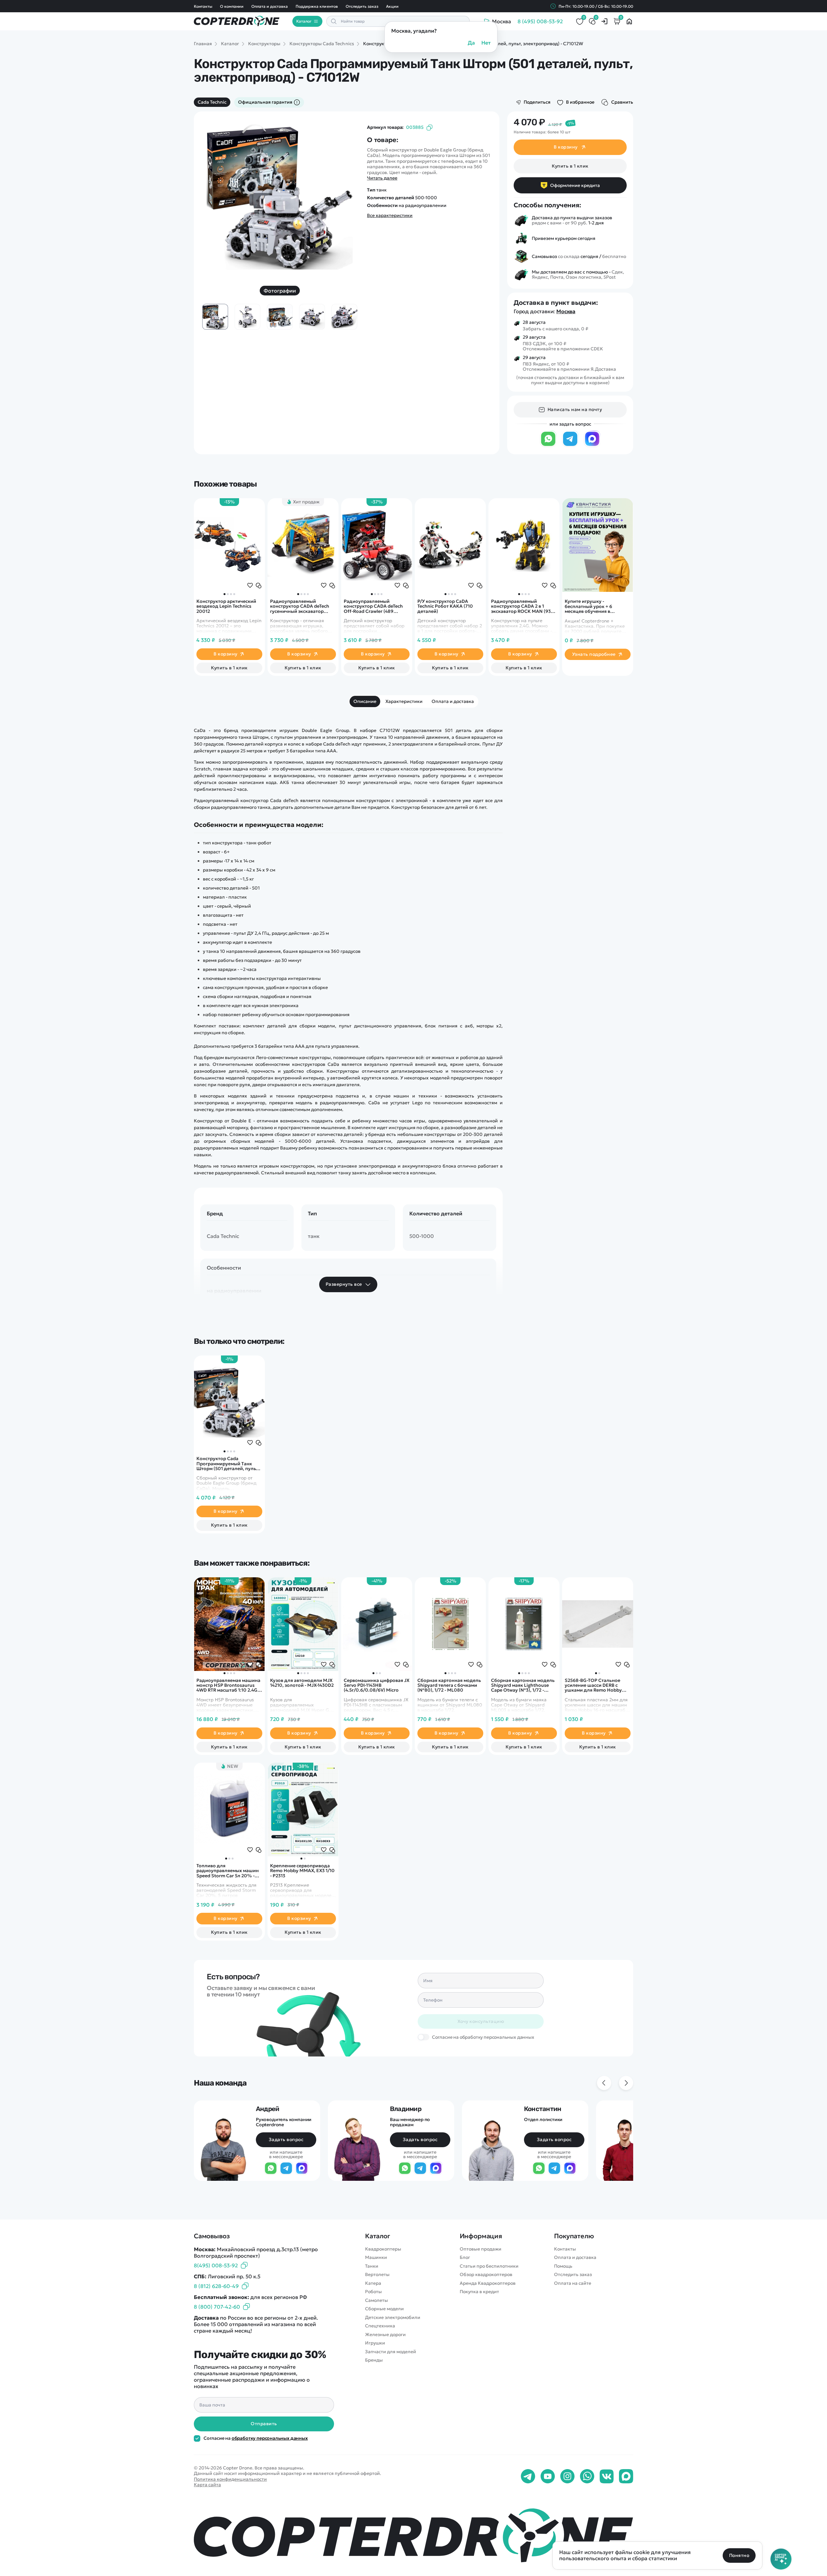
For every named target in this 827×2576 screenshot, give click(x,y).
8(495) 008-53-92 (216, 2265)
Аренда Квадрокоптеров (488, 2283)
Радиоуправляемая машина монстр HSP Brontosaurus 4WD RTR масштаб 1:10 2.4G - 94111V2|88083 (228, 1685)
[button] (225, 594)
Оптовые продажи (481, 2249)
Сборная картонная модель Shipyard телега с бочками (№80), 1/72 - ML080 (449, 1685)
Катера (373, 2283)
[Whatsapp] (587, 2477)
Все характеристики (390, 216)
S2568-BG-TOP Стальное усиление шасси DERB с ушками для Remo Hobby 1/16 (593, 1685)
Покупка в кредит (479, 2292)
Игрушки (375, 2343)
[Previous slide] (216, 179)
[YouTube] (548, 2477)
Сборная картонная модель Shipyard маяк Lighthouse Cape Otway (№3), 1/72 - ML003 (523, 1685)
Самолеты (377, 2300)
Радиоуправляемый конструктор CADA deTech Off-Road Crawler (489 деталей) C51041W (373, 606)
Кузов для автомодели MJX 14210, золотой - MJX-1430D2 (302, 1683)
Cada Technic (212, 102)
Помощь (563, 2266)
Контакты (203, 6)
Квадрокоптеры (383, 2249)
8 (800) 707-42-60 (217, 2307)
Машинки (376, 2257)
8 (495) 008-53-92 (540, 21)
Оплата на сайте (573, 2283)
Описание (365, 701)
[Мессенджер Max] (592, 445)
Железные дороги (385, 2335)
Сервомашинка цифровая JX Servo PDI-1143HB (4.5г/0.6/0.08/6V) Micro (377, 1685)
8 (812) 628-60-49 (216, 2286)
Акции (392, 6)
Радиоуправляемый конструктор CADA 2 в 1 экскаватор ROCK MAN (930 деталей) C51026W (523, 606)
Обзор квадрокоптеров (486, 2275)
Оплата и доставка (270, 6)
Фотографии (280, 291)
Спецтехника (380, 2326)
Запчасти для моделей (391, 2352)
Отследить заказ (362, 6)
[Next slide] (344, 179)
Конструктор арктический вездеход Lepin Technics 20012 (226, 606)
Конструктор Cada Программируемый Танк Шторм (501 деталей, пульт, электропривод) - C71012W (228, 1464)
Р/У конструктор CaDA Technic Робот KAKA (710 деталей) (445, 606)
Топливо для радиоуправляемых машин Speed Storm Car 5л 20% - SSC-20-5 (228, 1871)
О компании (232, 6)
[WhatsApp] (548, 445)
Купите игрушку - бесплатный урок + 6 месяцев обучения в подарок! (588, 606)
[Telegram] (570, 445)
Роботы (373, 2292)
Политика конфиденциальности (230, 2479)
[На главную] (413, 2535)
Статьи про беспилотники (489, 2266)
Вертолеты (377, 2275)
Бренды (374, 2360)
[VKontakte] (607, 2477)
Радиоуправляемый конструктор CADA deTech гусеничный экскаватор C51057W (300, 606)
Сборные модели (384, 2309)
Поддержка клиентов (317, 6)
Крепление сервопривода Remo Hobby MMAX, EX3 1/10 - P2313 (302, 1871)
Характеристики (404, 701)
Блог (465, 2257)
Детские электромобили (393, 2318)
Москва (566, 311)
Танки (372, 2266)
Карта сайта (207, 2485)
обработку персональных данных (270, 2438)
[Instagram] (567, 2477)
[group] (280, 198)
